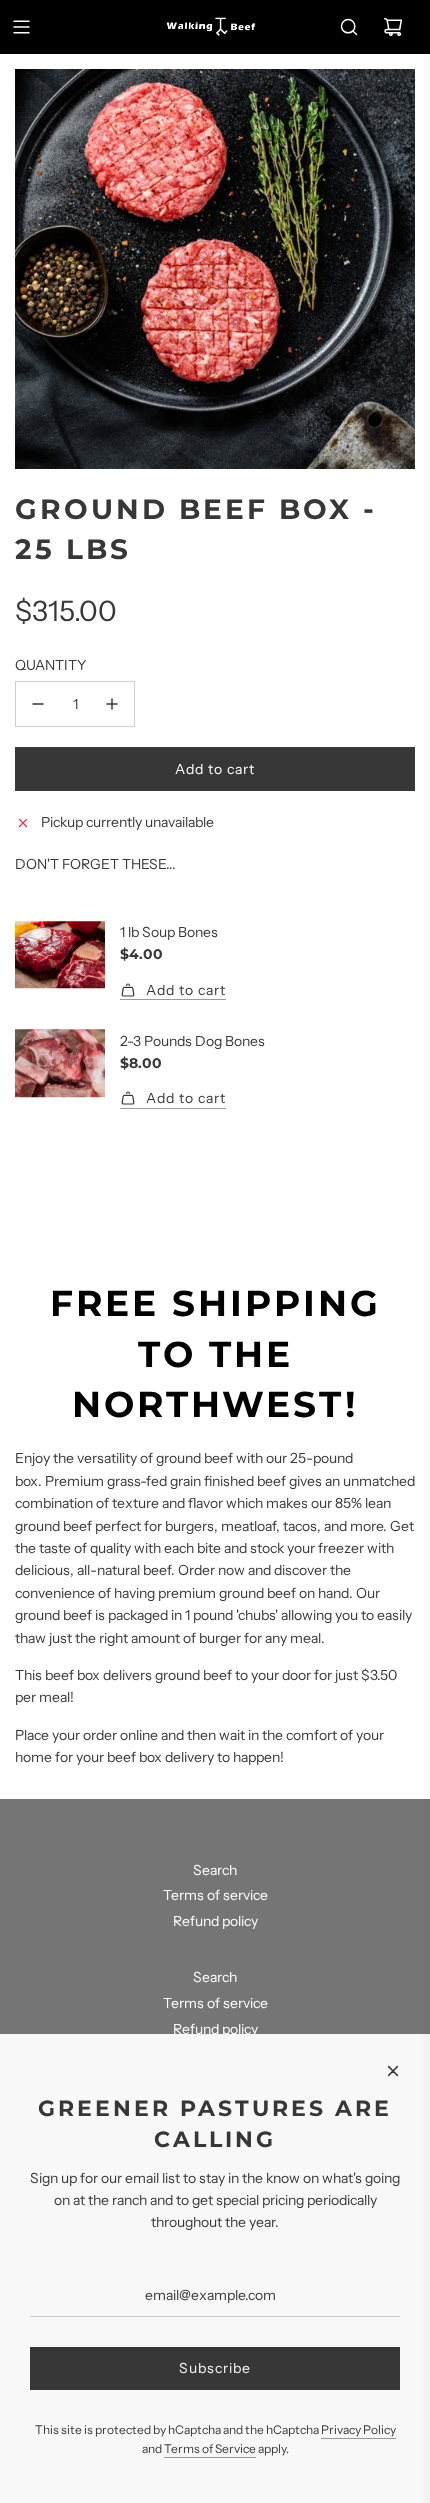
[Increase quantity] (112, 704)
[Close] (393, 2071)
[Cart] (393, 27)
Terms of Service (210, 2448)
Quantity (50, 665)
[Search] (349, 27)
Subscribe (215, 2368)
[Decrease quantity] (38, 704)
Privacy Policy (358, 2429)
